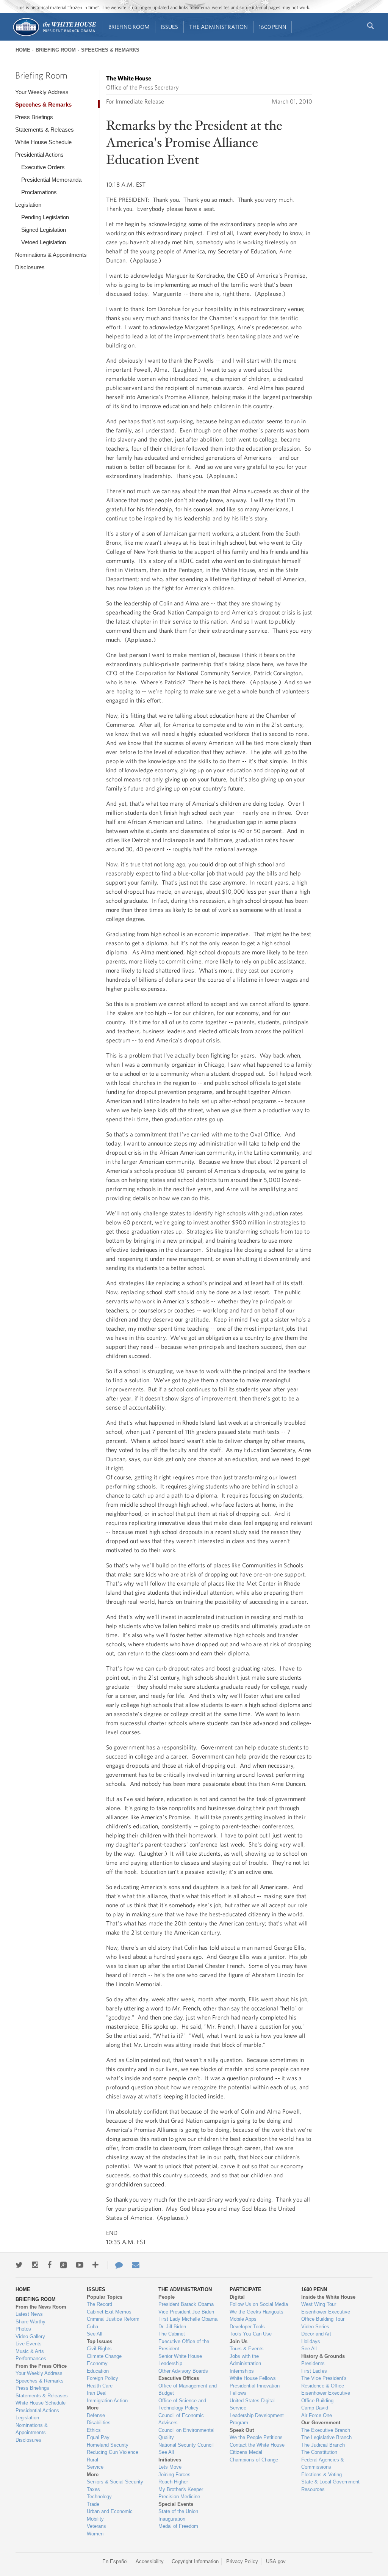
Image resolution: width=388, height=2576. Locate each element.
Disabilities (99, 2423)
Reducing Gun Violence (113, 2452)
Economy (97, 2363)
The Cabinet (172, 2334)
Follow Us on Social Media (259, 2304)
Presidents (313, 2363)
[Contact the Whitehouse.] (115, 2265)
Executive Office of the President (184, 2345)
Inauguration (172, 2519)
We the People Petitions (256, 2437)
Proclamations (39, 192)
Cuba (92, 2327)
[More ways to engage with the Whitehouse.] (95, 2265)
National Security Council (186, 2445)
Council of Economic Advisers (181, 2419)
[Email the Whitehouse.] (136, 2265)
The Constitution (319, 2452)
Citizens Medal (246, 2452)
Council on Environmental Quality (186, 2434)
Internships (242, 2371)
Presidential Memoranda (51, 180)
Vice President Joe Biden (186, 2312)
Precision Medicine (179, 2497)
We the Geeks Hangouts (257, 2312)
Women (95, 2534)
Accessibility (150, 2561)
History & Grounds (323, 2356)
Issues (169, 27)
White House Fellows (253, 2378)
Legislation (28, 205)
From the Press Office (41, 2366)
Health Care (100, 2386)
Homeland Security (108, 2445)
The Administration (218, 27)
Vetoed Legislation (44, 242)
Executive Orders (43, 167)
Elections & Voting (322, 2475)
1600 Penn (273, 27)
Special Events (176, 2504)
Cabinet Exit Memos (109, 2312)
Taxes (93, 2489)
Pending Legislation (45, 217)
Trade (93, 2504)
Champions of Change (254, 2460)
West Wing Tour (319, 2304)
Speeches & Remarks (110, 50)
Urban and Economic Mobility (110, 2515)
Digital (237, 2297)
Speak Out (242, 2430)
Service (95, 2467)
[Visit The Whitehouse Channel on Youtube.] (80, 2265)
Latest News (29, 2314)
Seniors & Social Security (115, 2482)
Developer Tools (247, 2327)
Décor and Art (316, 2334)
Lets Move (170, 2467)
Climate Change (104, 2356)
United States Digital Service (252, 2404)
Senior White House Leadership (180, 2360)
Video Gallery (30, 2336)
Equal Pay (98, 2437)
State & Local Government (330, 2482)
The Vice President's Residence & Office (324, 2382)
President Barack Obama (186, 2304)
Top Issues (99, 2341)
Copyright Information (195, 2561)
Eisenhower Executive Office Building (326, 2397)
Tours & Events (247, 2349)
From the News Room (41, 2307)
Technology (99, 2497)
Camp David (315, 2408)
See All (95, 2334)
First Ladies (314, 2371)
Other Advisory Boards (183, 2371)
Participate (246, 2289)
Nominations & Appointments (51, 255)
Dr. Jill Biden (172, 2327)
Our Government (321, 2423)
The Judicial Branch (323, 2445)
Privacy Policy (242, 2561)
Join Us (239, 2341)
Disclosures (30, 267)
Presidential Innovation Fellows (255, 2390)
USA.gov (276, 2561)
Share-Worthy (31, 2322)
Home (23, 50)
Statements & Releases (45, 130)
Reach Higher (173, 2482)
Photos (23, 2329)
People (167, 2297)
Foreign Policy (102, 2378)
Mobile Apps (243, 2319)
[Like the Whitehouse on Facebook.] (49, 2265)
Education (98, 2371)
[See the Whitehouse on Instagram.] (35, 2265)
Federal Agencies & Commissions (323, 2464)
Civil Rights (99, 2349)
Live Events (29, 2344)
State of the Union (178, 2511)
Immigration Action (107, 2401)
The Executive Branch (326, 2430)
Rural (92, 2460)
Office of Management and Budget (188, 2390)
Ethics (94, 2430)
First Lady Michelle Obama (188, 2319)
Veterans (96, 2526)
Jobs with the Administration (245, 2360)
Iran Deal (97, 2393)
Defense (96, 2415)
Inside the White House (328, 2297)
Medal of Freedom (178, 2526)
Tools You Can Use (251, 2334)
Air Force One (317, 2415)
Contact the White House (257, 2445)
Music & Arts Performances (31, 2355)
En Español (115, 2561)
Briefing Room (129, 27)
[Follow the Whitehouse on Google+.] (63, 2265)
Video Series (315, 2327)
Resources (313, 2489)
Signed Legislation (44, 230)
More (93, 2408)
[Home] (54, 35)
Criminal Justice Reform (113, 2319)
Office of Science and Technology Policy (182, 2404)
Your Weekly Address (42, 92)
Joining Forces (174, 2475)
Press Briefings (34, 117)
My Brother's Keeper (181, 2489)
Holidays (311, 2341)
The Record (99, 2304)
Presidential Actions (39, 155)
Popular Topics (105, 2297)
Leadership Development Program (257, 2419)
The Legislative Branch (326, 2437)
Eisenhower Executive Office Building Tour (326, 2316)
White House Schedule (43, 142)
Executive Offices (179, 2378)
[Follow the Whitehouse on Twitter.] (19, 2265)
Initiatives (170, 2460)
